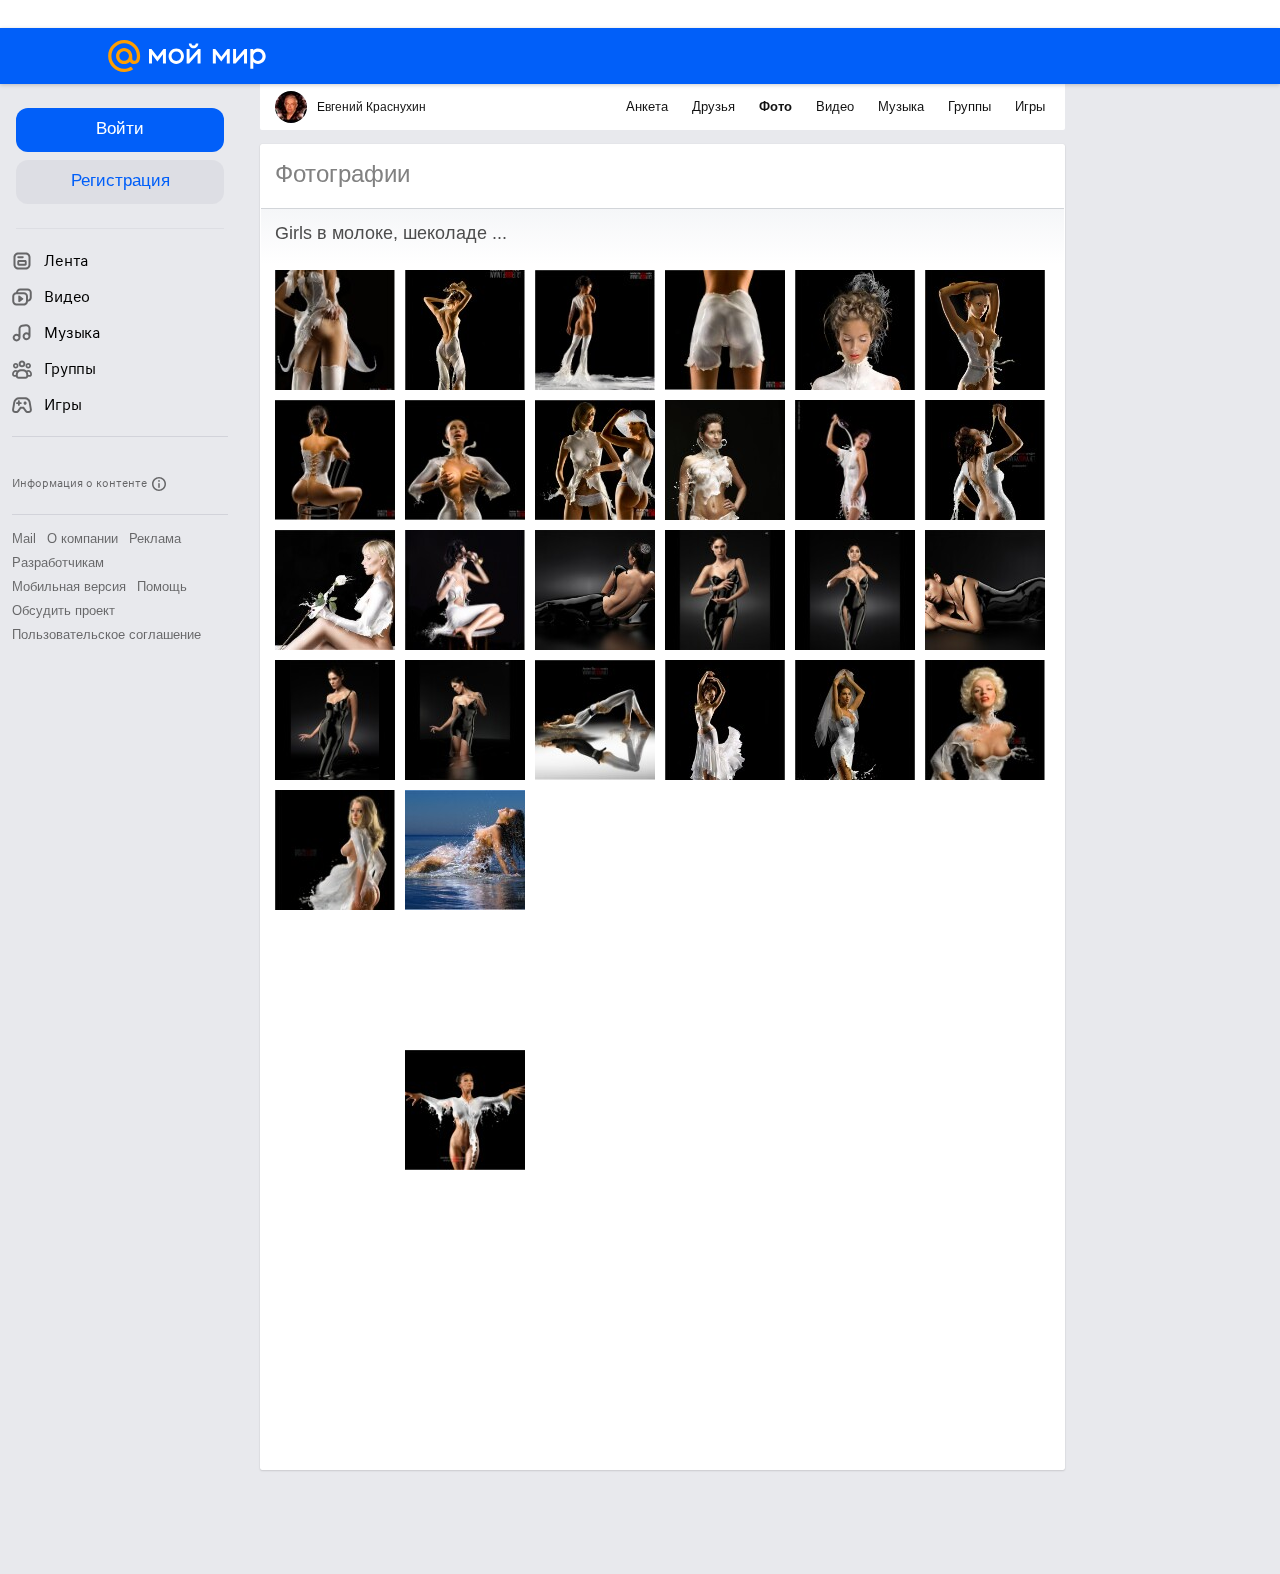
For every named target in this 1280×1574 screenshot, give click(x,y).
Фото (777, 106)
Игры (1030, 106)
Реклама (155, 538)
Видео (837, 106)
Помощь (162, 586)
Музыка (903, 106)
